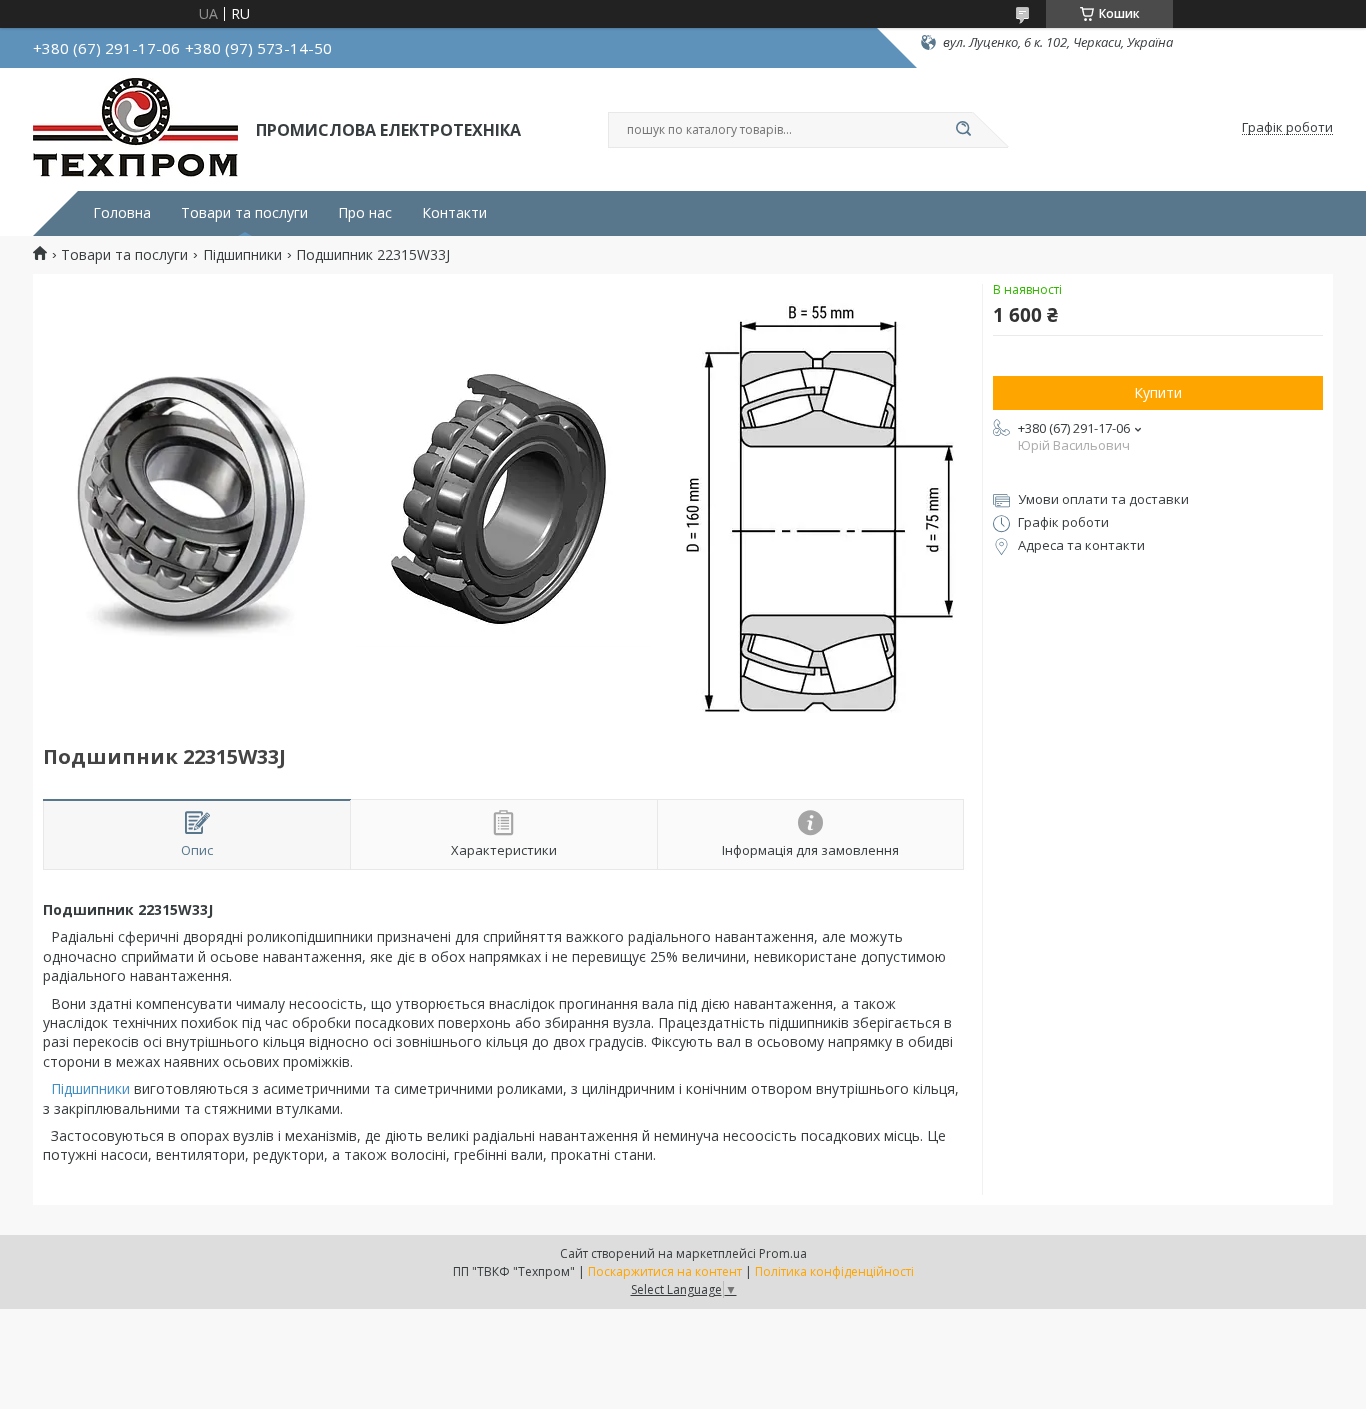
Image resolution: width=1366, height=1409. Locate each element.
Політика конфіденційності (834, 1271)
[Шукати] (963, 130)
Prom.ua (783, 1253)
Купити (1158, 392)
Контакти (454, 213)
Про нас (365, 213)
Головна (122, 213)
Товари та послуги (244, 213)
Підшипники (242, 255)
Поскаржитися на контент (665, 1271)
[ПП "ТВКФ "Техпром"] (135, 128)
